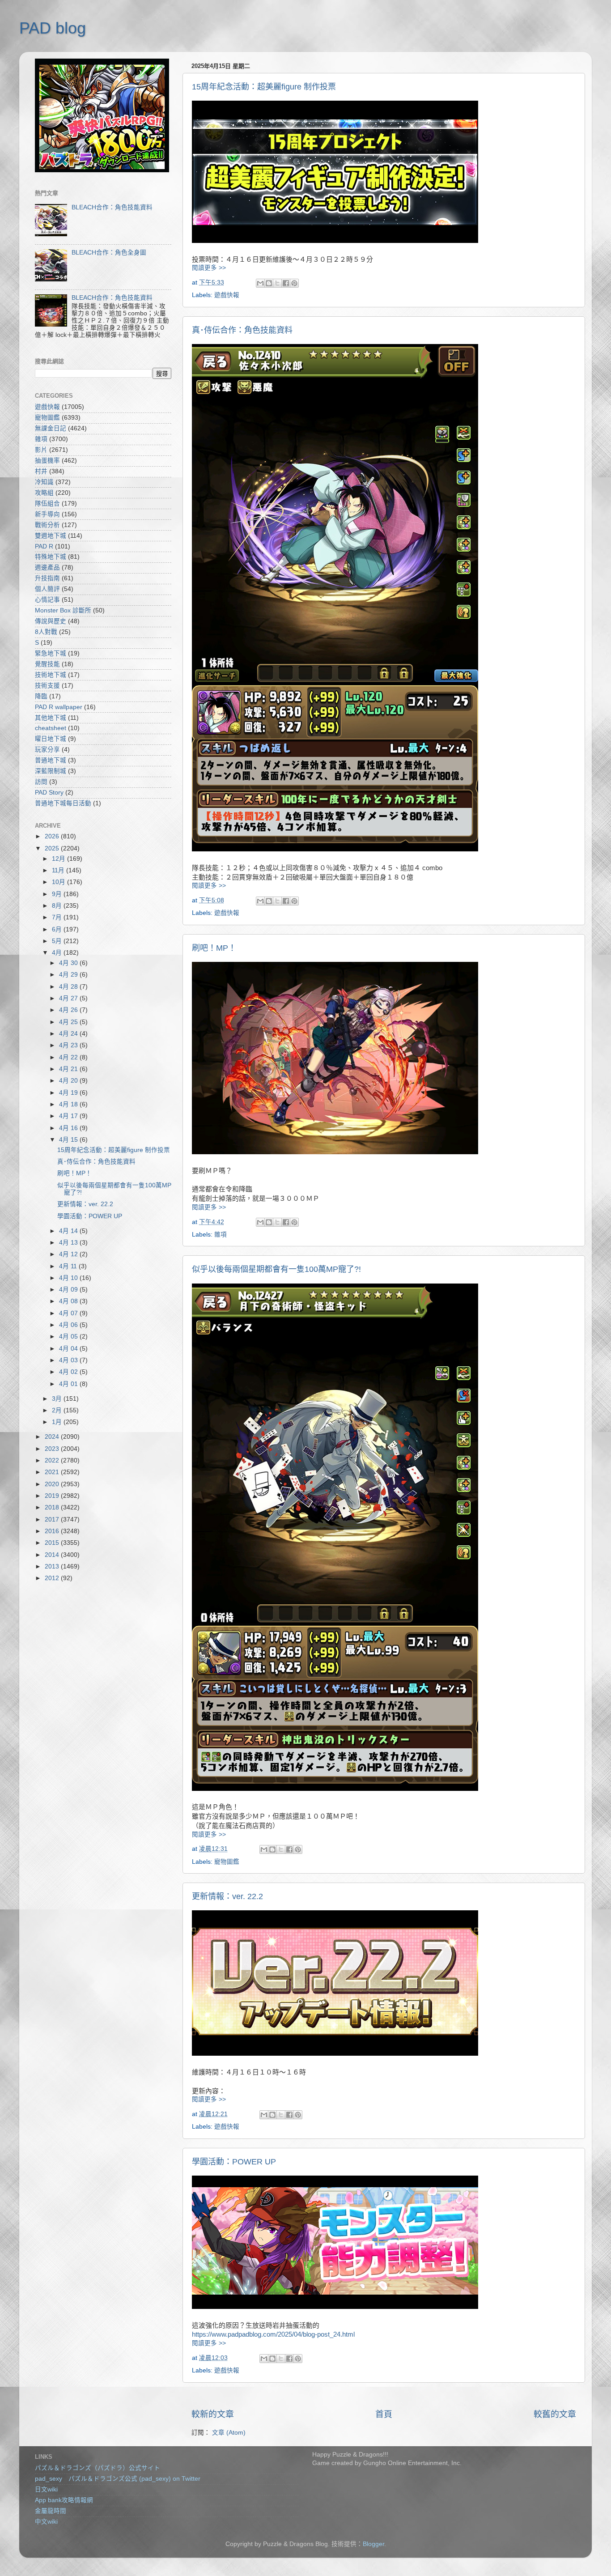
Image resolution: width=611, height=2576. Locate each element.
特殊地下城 (51, 557)
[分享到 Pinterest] (294, 283)
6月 (58, 929)
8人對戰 (46, 632)
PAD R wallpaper (59, 707)
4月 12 (69, 1254)
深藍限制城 (51, 771)
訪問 (41, 782)
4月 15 (69, 1140)
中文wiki (46, 2522)
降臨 (41, 696)
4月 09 (69, 1290)
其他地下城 (51, 718)
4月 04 (69, 1349)
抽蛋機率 (47, 461)
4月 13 (69, 1243)
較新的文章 (213, 2414)
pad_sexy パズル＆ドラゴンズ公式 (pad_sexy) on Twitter (118, 2479)
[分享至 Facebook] (286, 283)
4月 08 (69, 1301)
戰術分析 (47, 525)
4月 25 (69, 1022)
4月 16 (69, 1128)
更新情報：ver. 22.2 (227, 1896)
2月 (58, 1410)
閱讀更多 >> (209, 268)
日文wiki (46, 2489)
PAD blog (53, 28)
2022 (53, 1460)
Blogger (373, 2544)
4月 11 (69, 1266)
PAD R (44, 546)
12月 (59, 859)
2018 (53, 1507)
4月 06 (69, 1325)
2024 (53, 1437)
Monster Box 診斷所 (63, 610)
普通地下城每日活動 (63, 803)
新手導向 (47, 514)
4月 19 (69, 1093)
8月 (58, 906)
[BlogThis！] (269, 283)
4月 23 (69, 1045)
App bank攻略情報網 (64, 2500)
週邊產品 (47, 567)
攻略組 (44, 493)
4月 (58, 953)
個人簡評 (47, 589)
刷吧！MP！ (214, 948)
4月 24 (69, 1034)
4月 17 (69, 1116)
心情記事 (47, 600)
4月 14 (69, 1231)
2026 (53, 836)
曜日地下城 (51, 739)
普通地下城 (51, 760)
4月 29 (69, 975)
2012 (53, 1578)
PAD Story (49, 793)
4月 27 (69, 998)
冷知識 (44, 482)
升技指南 (47, 578)
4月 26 (69, 1010)
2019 (53, 1496)
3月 (58, 1399)
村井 (41, 471)
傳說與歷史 (51, 621)
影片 (41, 450)
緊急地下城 (51, 653)
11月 (59, 870)
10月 (59, 882)
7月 (58, 917)
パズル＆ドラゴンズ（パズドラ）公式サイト (98, 2468)
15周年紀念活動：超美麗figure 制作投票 (264, 87)
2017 (53, 1520)
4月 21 (69, 1069)
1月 (58, 1422)
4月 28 (69, 987)
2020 (53, 1484)
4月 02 (69, 1372)
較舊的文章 (555, 2414)
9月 (58, 894)
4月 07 (69, 1313)
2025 (53, 848)
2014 (53, 1555)
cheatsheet (51, 728)
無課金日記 (51, 428)
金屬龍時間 (51, 2511)
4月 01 (69, 1384)
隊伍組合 (47, 504)
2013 (53, 1566)
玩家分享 (47, 750)
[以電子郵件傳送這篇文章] (260, 283)
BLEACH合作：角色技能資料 (112, 207)
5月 (58, 941)
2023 (53, 1449)
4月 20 (69, 1081)
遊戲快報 (227, 295)
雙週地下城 (51, 536)
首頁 (384, 2414)
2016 (53, 1531)
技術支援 (47, 686)
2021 (53, 1472)
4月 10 (69, 1278)
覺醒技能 (47, 664)
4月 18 (69, 1104)
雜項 (221, 1235)
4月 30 (69, 963)
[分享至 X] (277, 283)
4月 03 (69, 1360)
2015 (53, 1543)
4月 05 (69, 1337)
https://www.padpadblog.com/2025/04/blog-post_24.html (273, 2334)
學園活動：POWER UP (234, 2162)
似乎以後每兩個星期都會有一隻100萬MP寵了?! (276, 1269)
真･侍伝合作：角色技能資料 (242, 330)
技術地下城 (51, 675)
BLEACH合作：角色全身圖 (109, 253)
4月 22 (69, 1057)
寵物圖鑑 (227, 1862)
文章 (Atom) (229, 2433)
